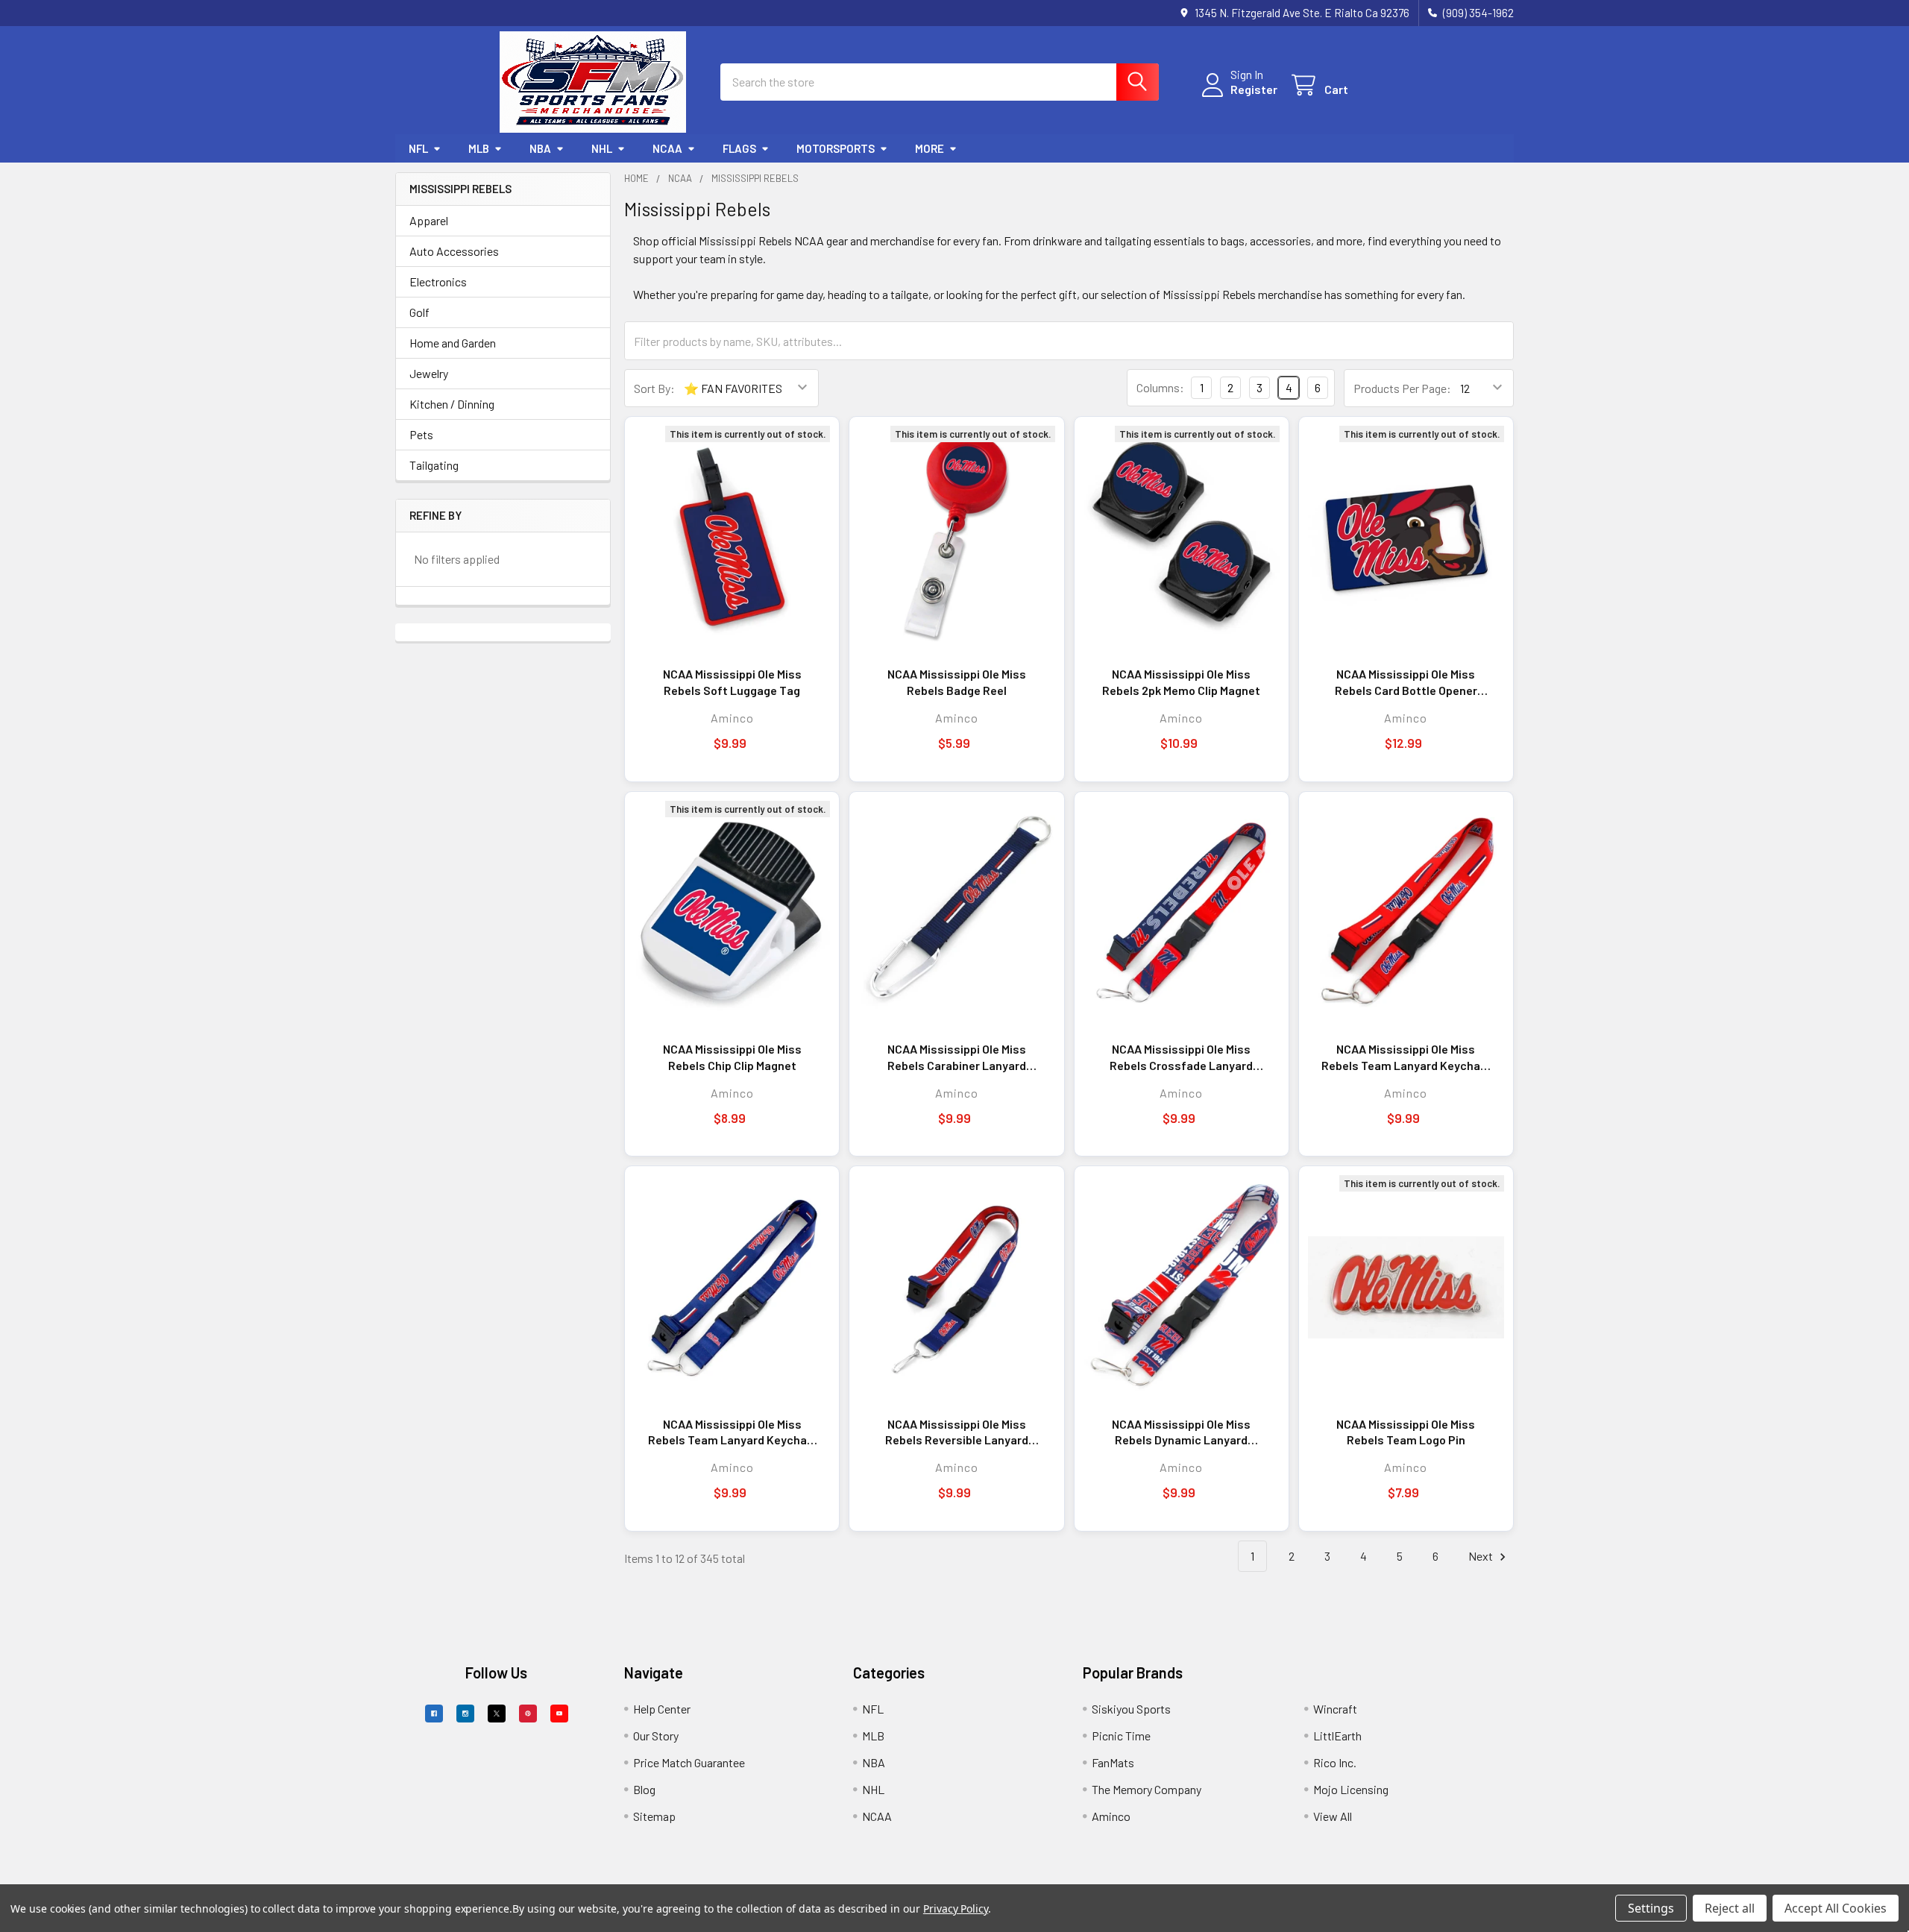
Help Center (662, 1709)
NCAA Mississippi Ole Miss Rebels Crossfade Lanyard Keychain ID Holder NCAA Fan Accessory (1181, 1057)
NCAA (667, 148)
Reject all (1730, 1908)
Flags (739, 148)
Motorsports (836, 148)
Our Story (656, 1736)
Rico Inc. (1335, 1762)
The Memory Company (1147, 1789)
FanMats (1113, 1762)
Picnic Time (1121, 1736)
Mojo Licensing (1351, 1789)
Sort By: (654, 388)
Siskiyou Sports (1131, 1709)
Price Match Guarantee (689, 1762)
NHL (602, 148)
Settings (1651, 1908)
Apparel (429, 220)
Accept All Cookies (1836, 1908)
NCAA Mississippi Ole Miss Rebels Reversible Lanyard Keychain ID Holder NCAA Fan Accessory (957, 1432)
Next (1482, 1556)
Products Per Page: (1402, 388)
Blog (644, 1789)
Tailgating (434, 465)
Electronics (438, 281)
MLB (479, 148)
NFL (418, 148)
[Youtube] (559, 1714)
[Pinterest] (528, 1714)
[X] (497, 1714)
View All (1333, 1816)
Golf (419, 312)
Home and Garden (453, 343)
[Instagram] (465, 1714)
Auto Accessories (454, 251)
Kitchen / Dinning (452, 404)
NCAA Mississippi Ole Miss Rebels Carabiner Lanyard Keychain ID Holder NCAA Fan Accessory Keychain (957, 1057)
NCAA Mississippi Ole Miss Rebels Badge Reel (957, 682)
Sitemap (654, 1816)
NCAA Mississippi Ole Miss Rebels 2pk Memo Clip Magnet (1181, 682)
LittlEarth (1337, 1736)
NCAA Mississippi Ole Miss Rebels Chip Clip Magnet (732, 1057)
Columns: (1160, 387)
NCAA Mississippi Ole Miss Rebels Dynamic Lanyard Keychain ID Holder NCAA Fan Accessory (1181, 1432)
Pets (421, 434)
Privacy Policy (956, 1909)
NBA (540, 148)
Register (1254, 89)
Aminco (1111, 1816)
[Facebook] (434, 1714)
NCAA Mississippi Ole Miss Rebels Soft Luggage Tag (732, 682)
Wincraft (1335, 1709)
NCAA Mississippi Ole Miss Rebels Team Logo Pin (1406, 1432)
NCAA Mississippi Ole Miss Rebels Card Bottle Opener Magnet (1406, 682)
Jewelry (429, 373)
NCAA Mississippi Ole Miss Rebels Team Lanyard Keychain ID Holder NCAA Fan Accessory (732, 1432)
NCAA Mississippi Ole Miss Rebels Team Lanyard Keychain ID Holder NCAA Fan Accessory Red (1406, 1057)
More (930, 148)
